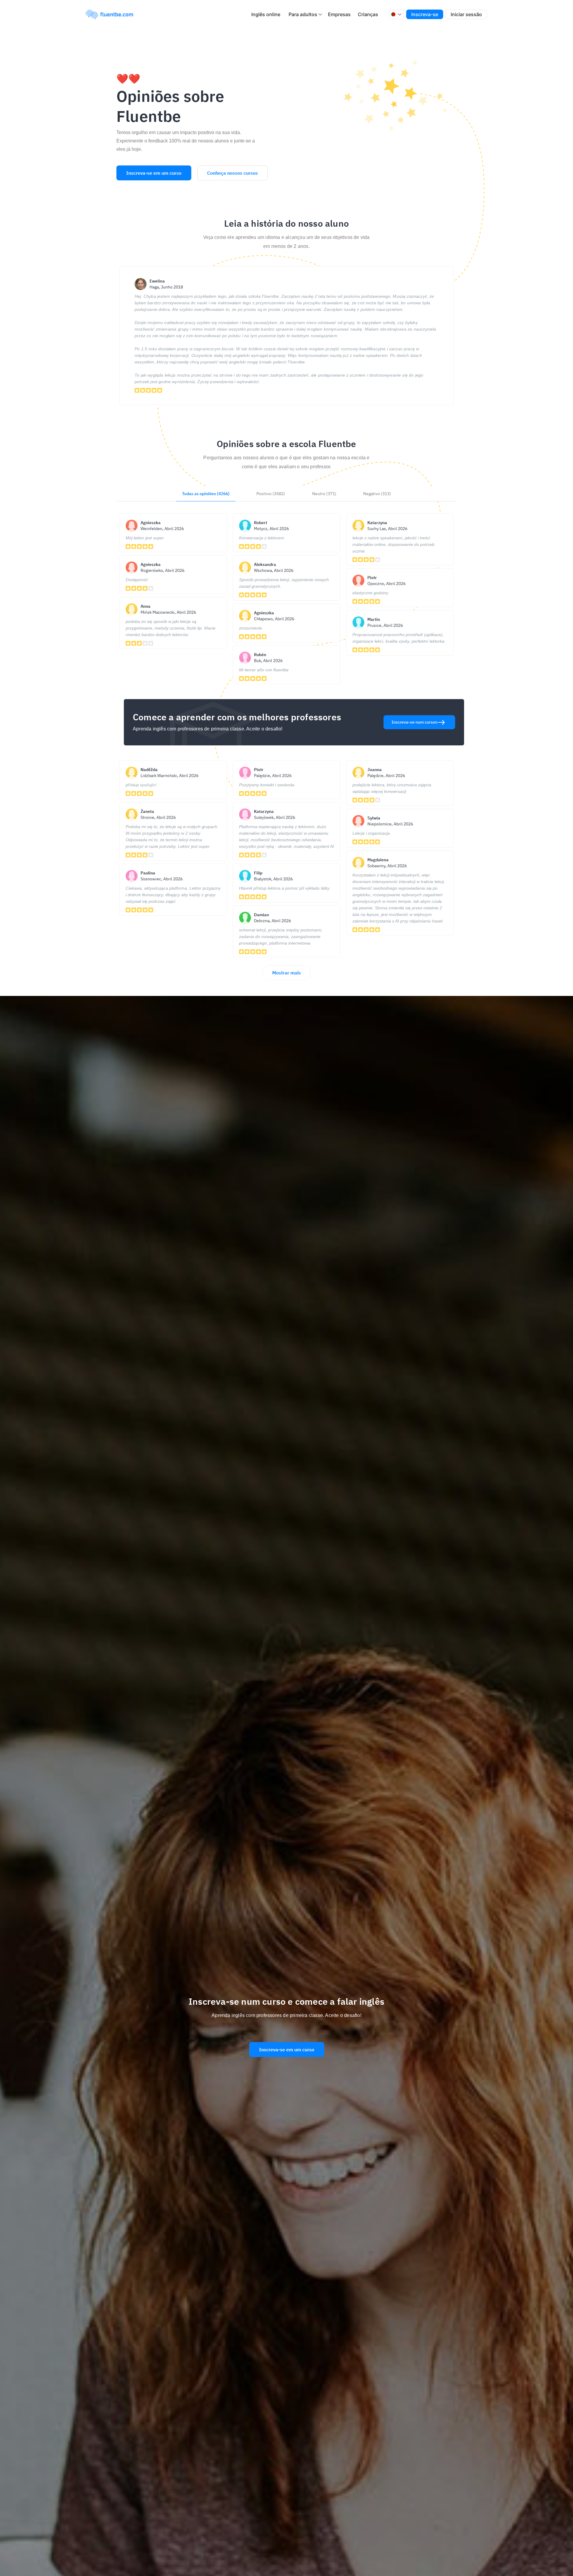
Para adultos (303, 14)
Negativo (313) (377, 494)
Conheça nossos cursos (232, 173)
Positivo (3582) (271, 494)
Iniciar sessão (466, 14)
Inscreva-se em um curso (154, 173)
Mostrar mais (286, 973)
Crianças (368, 14)
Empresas (339, 14)
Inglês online (266, 14)
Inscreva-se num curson (415, 722)
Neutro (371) (324, 494)
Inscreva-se (425, 14)
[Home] (112, 14)
